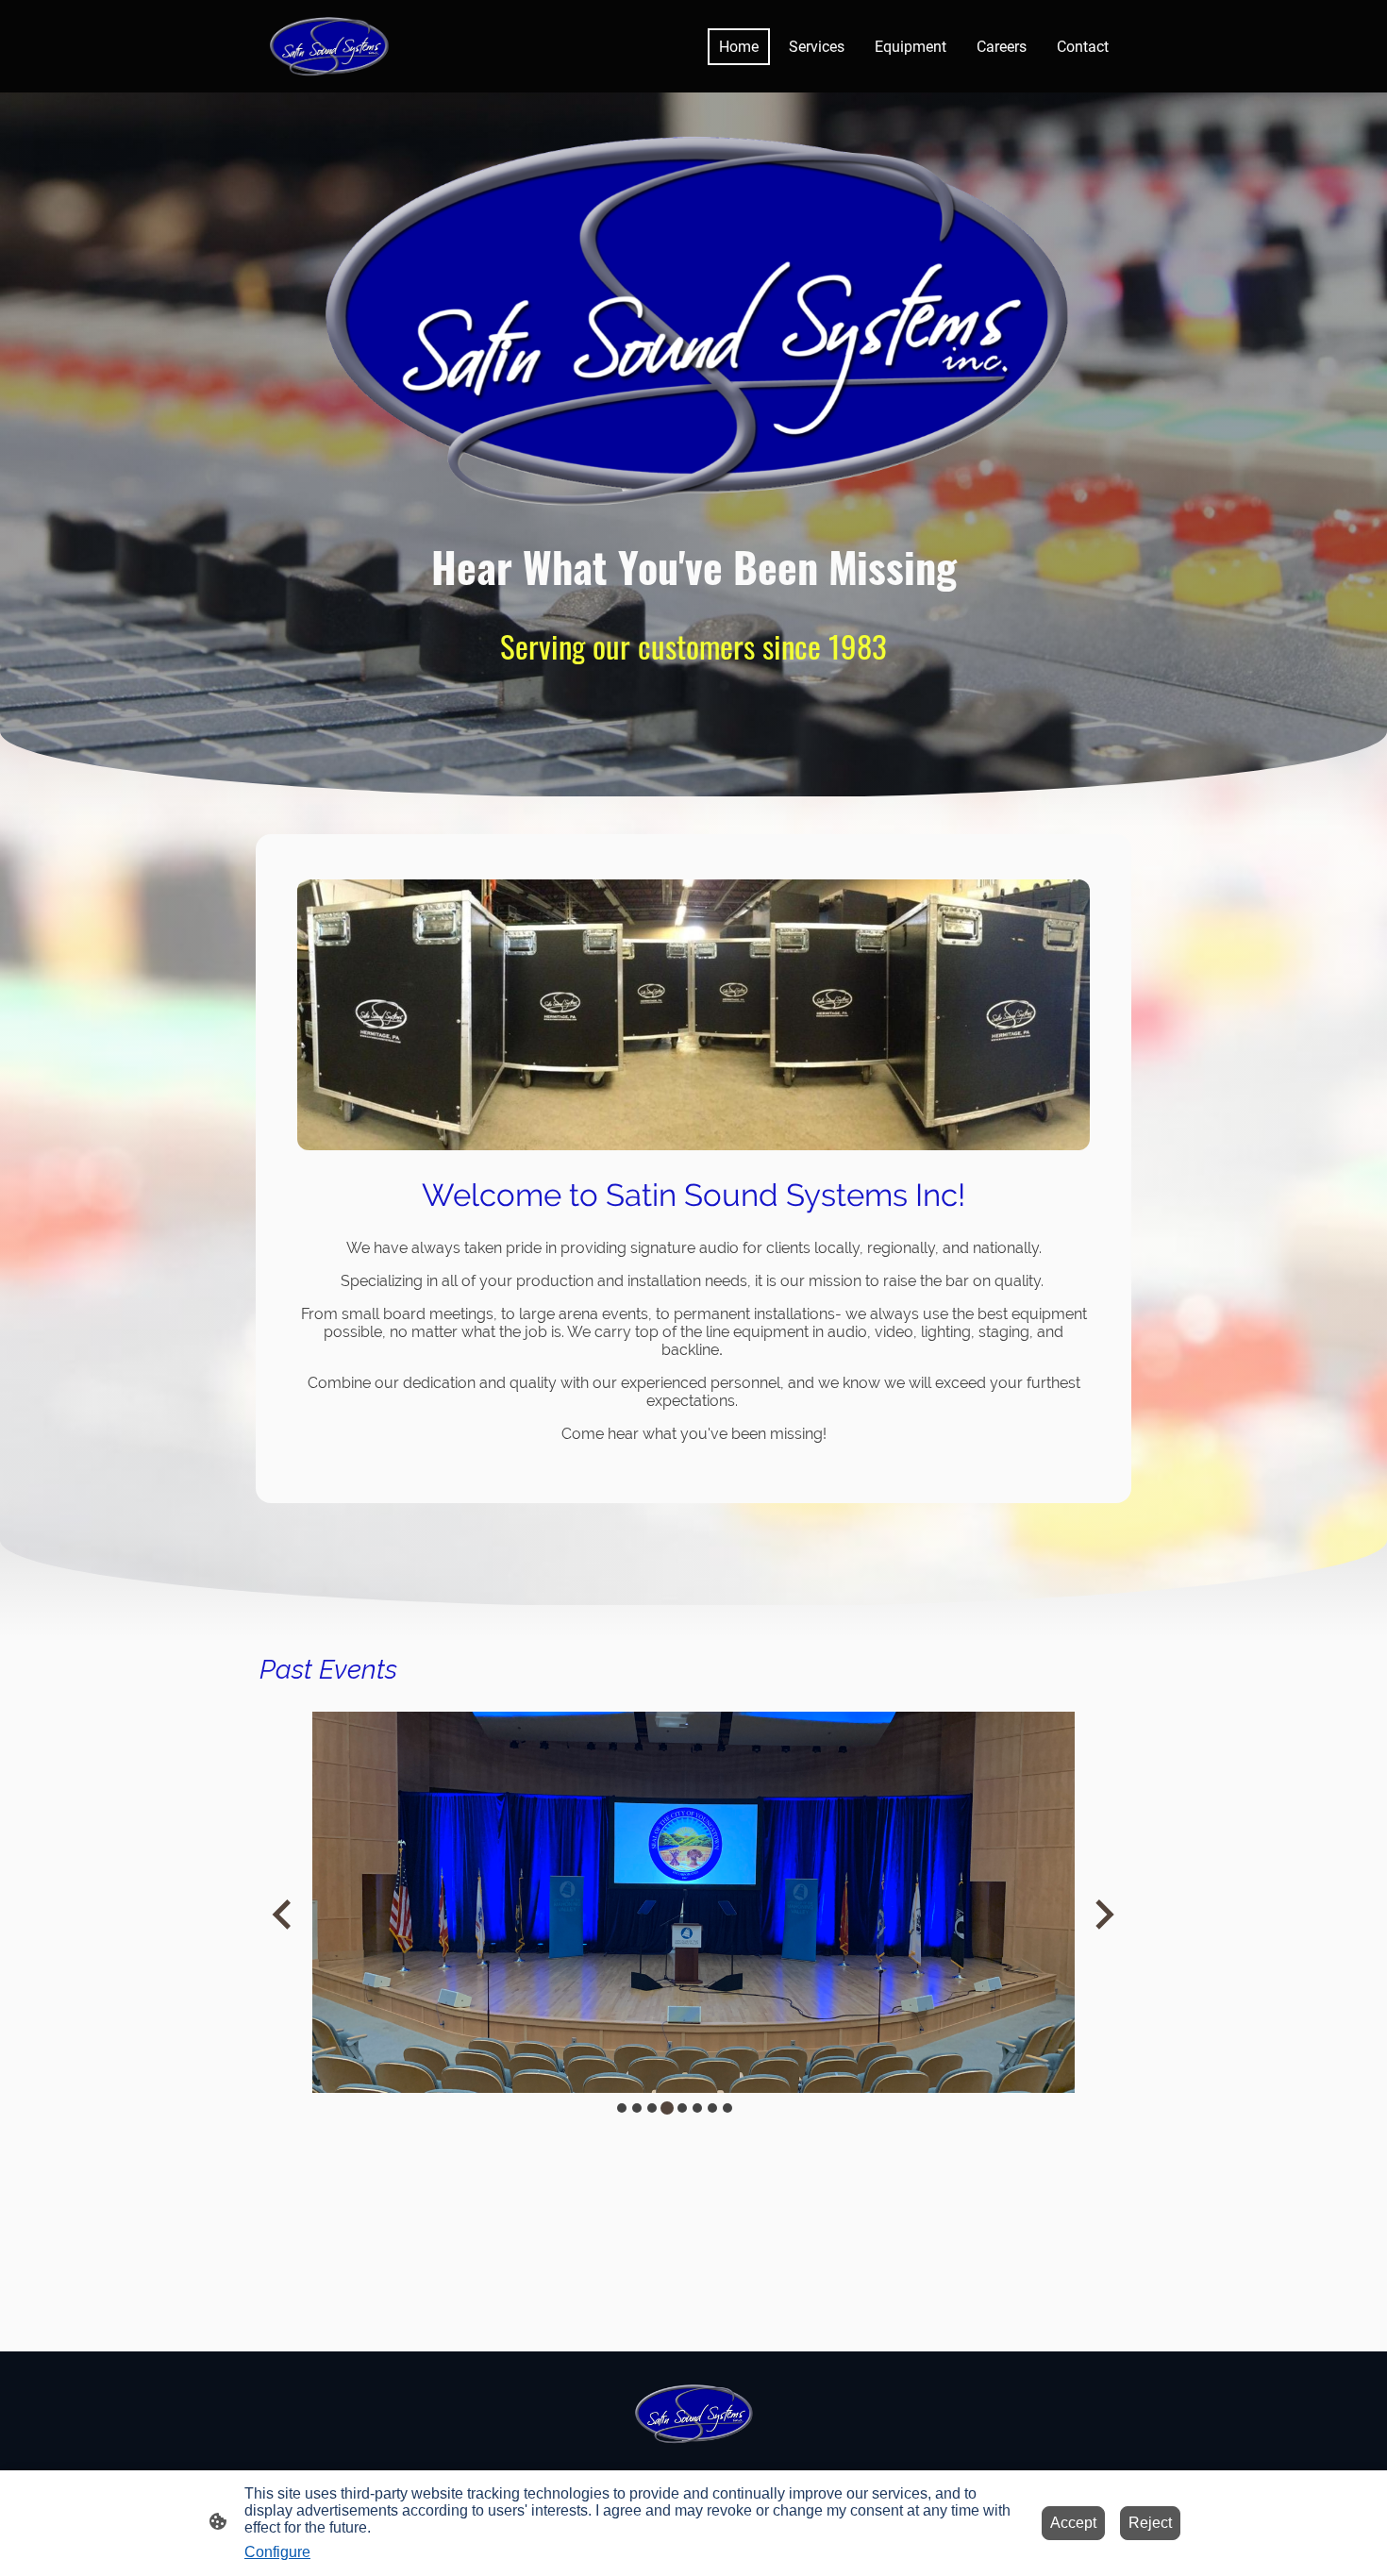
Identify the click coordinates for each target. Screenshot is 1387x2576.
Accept (1073, 2523)
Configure (277, 2552)
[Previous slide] (284, 1914)
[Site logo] (329, 46)
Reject (1150, 2523)
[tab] (622, 2108)
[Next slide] (1103, 1914)
